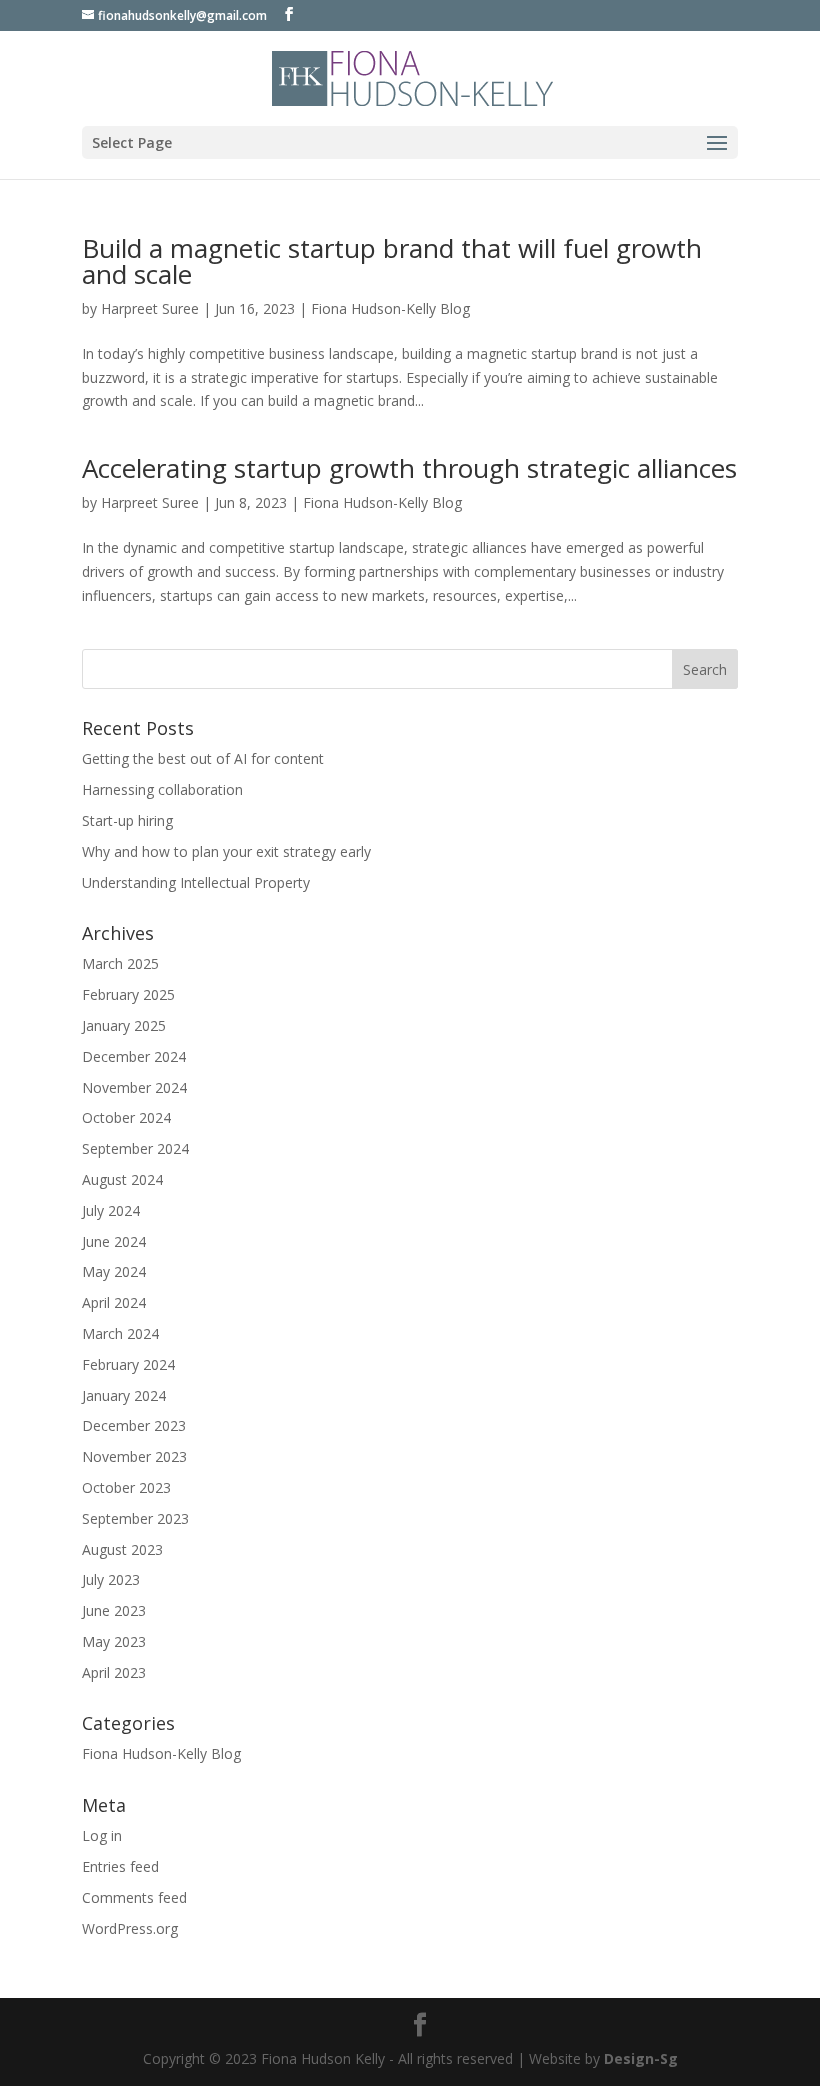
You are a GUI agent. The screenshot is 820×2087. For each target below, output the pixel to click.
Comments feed (134, 1897)
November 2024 (134, 1087)
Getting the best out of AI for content (203, 758)
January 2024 (124, 1395)
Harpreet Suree (150, 308)
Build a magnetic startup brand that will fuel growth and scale (392, 261)
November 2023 (134, 1456)
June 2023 (114, 1610)
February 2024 (128, 1364)
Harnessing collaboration (162, 789)
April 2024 (114, 1302)
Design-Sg (641, 2058)
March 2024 (120, 1333)
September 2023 (135, 1518)
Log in (102, 1835)
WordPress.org (130, 1928)
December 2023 (134, 1425)
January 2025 (124, 1025)
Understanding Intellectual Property (196, 882)
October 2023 (126, 1487)
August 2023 (122, 1549)
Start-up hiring (127, 820)
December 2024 (134, 1056)
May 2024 (114, 1271)
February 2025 (128, 994)
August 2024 (122, 1179)
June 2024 (114, 1241)
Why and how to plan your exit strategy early (226, 851)
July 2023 (111, 1579)
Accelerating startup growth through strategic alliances (409, 468)
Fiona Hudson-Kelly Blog (390, 308)
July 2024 (111, 1210)
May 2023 (114, 1641)
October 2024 (126, 1117)
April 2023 (114, 1672)
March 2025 (120, 963)
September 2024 (135, 1148)
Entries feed (120, 1866)
